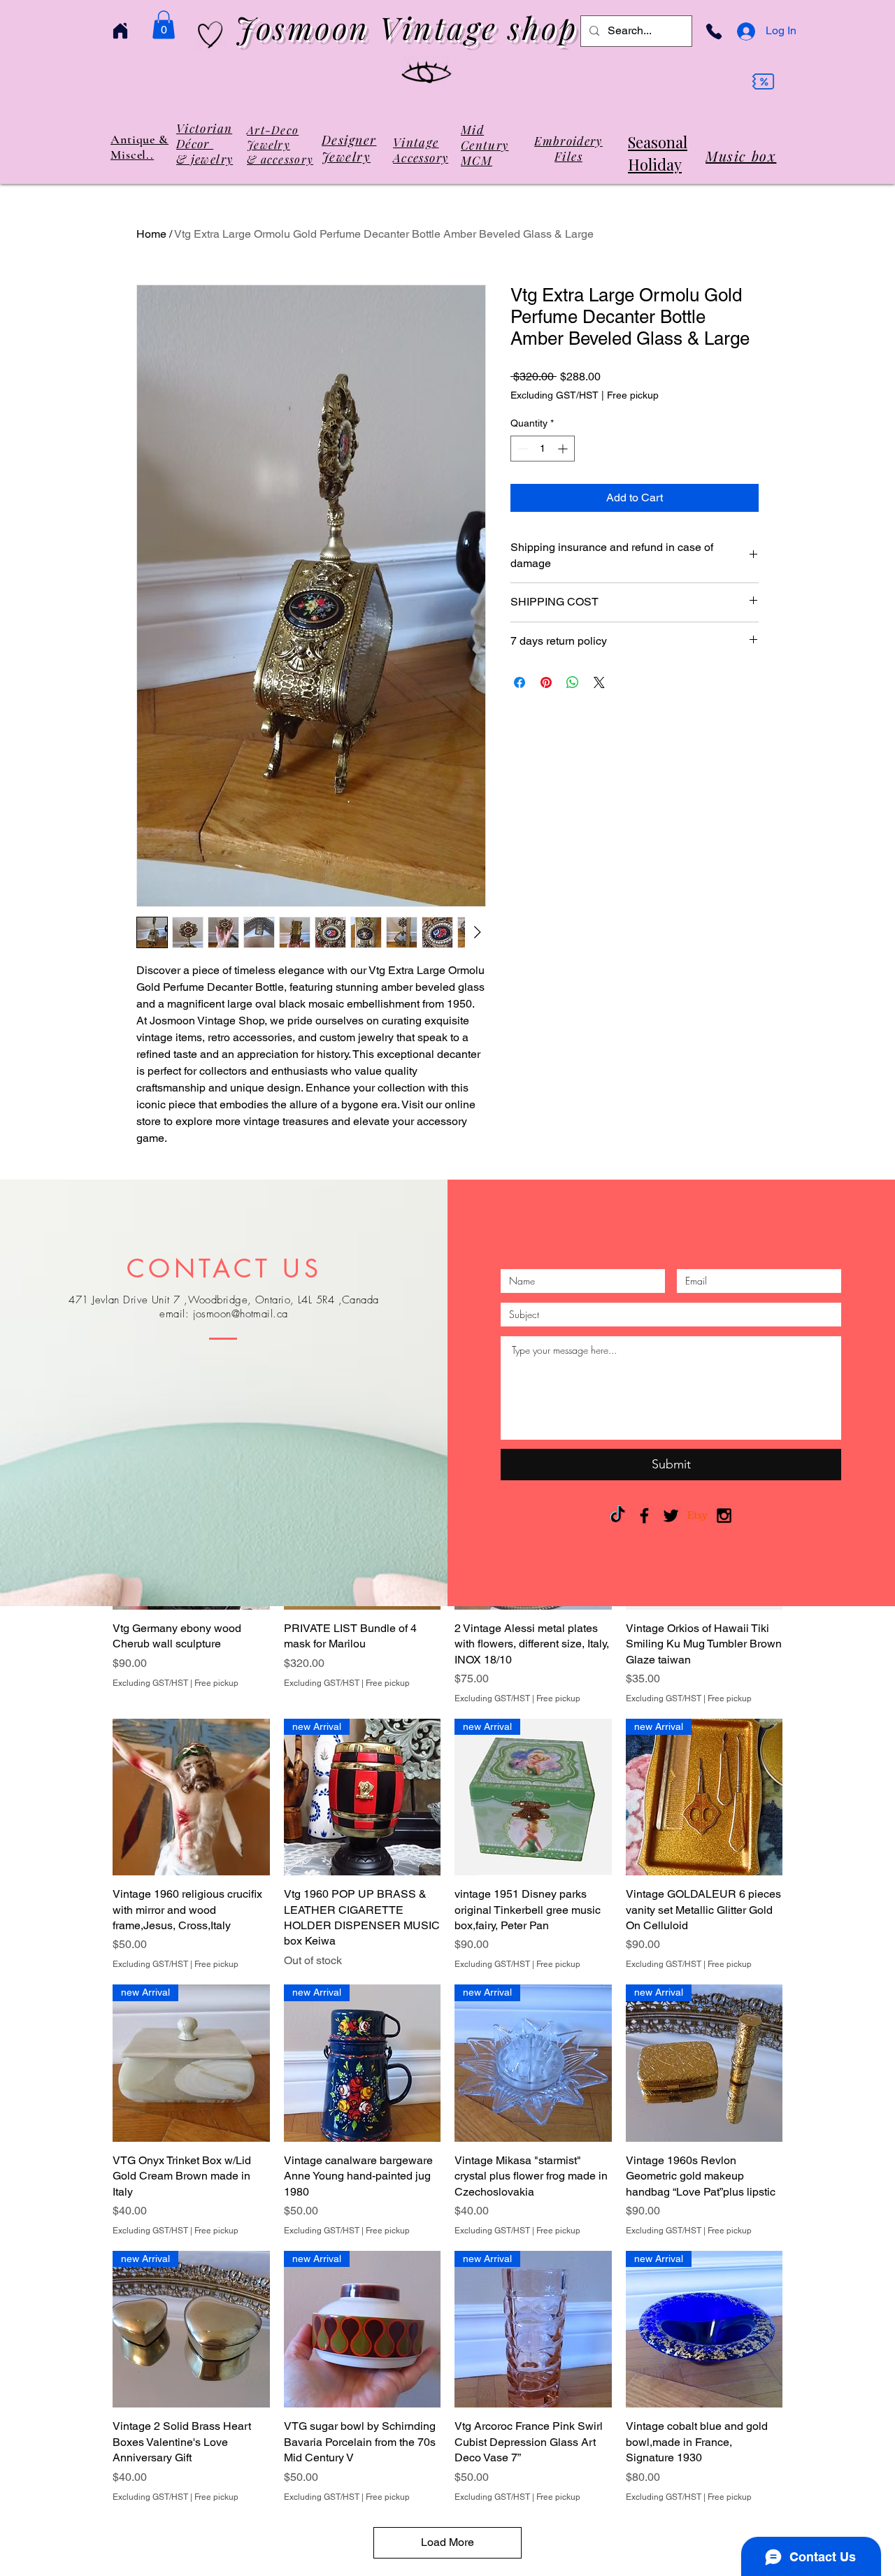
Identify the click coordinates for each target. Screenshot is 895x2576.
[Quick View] (191, 1797)
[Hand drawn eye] (427, 74)
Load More (447, 2542)
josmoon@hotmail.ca (241, 1314)
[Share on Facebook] (520, 682)
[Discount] (763, 82)
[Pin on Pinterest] (546, 682)
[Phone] (714, 31)
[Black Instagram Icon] (724, 1516)
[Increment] (564, 449)
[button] (164, 25)
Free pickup (633, 395)
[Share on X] (599, 682)
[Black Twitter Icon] (671, 1516)
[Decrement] (521, 449)
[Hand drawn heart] (210, 35)
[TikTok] (618, 1516)
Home (151, 234)
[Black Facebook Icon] (644, 1516)
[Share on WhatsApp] (573, 682)
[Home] (120, 31)
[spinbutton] (543, 449)
